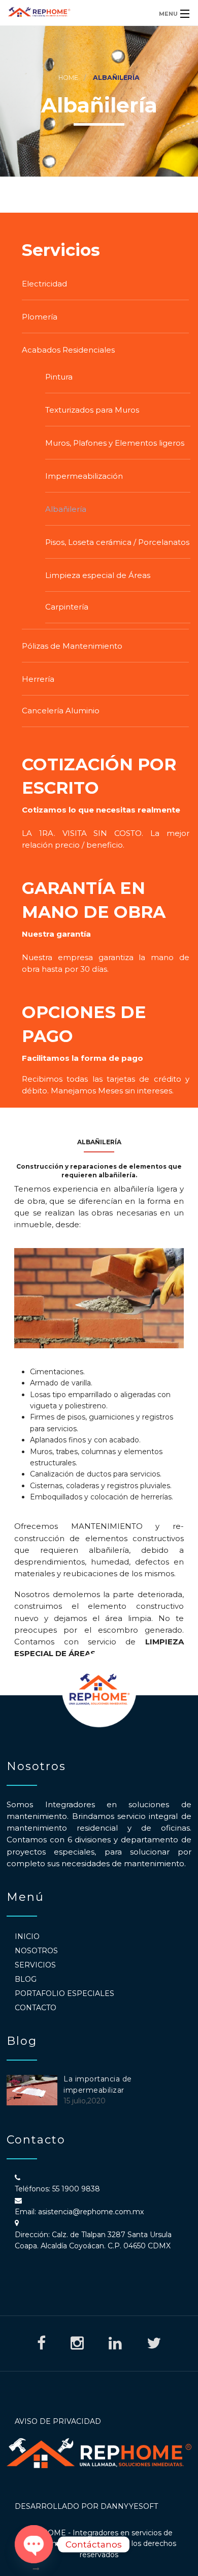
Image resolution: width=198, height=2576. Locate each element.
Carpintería (67, 607)
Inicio (27, 1936)
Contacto (36, 2008)
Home (68, 78)
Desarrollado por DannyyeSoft (86, 2506)
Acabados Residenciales (68, 350)
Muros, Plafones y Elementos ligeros (115, 443)
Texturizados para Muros (92, 410)
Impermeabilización (84, 476)
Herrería (38, 679)
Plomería (40, 317)
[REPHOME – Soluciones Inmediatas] (76, 13)
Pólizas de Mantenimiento (72, 646)
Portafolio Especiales (64, 1993)
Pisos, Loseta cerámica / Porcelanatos (117, 542)
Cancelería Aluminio (61, 711)
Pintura (59, 377)
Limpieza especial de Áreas (98, 575)
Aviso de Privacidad (58, 2421)
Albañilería (66, 509)
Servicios (35, 1965)
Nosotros (36, 1951)
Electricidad (44, 284)
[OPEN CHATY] (34, 2544)
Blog (26, 1979)
